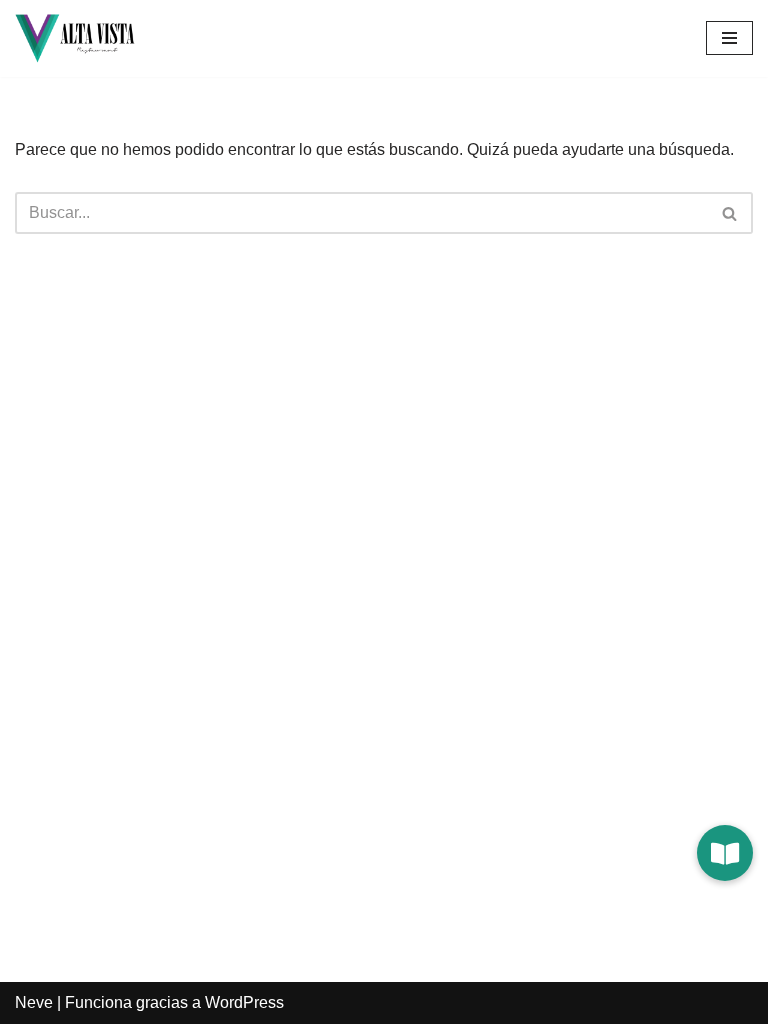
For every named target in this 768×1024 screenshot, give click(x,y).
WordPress (244, 1002)
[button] (725, 853)
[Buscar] (730, 213)
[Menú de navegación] (729, 38)
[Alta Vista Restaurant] (75, 38)
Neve (34, 1002)
